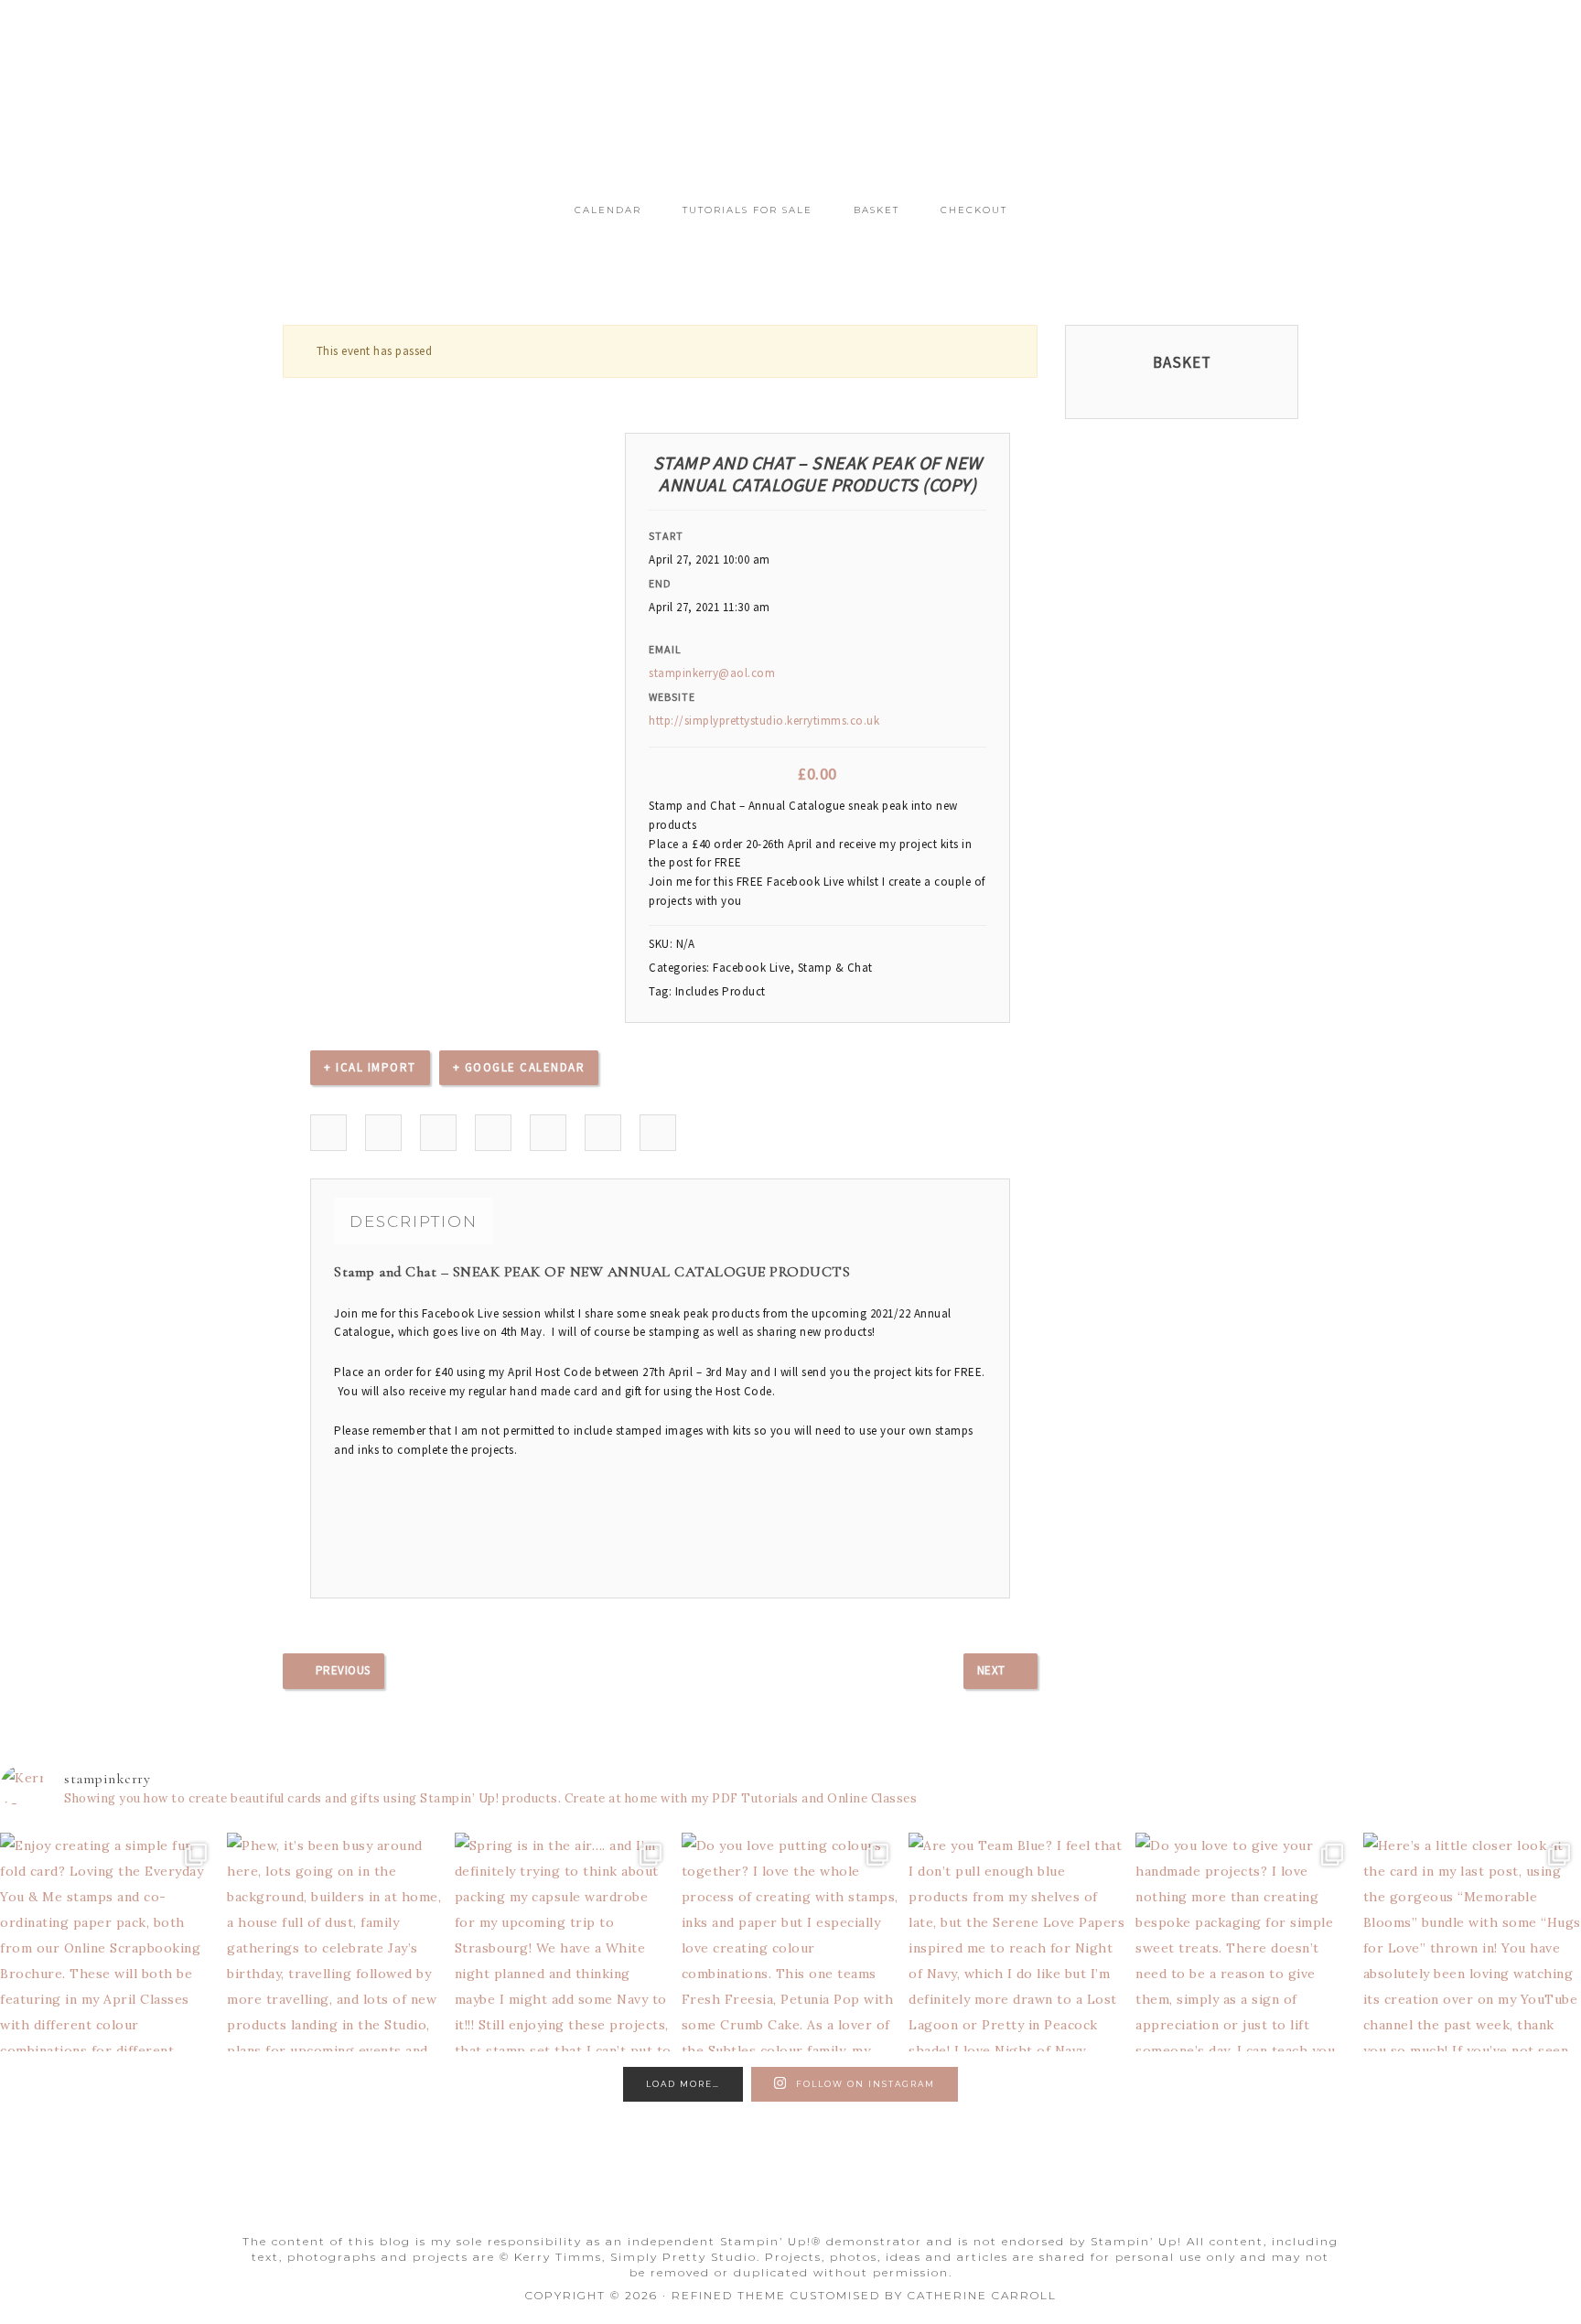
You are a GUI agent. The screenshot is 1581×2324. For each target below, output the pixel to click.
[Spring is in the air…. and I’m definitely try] (564, 1942)
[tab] (414, 1221)
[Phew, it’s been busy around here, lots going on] (336, 1942)
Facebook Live (752, 968)
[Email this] (658, 1133)
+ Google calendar (519, 1067)
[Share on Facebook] (329, 1133)
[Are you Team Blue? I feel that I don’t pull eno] (1017, 1942)
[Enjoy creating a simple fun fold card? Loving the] (109, 1942)
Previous (343, 1670)
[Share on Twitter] (384, 1133)
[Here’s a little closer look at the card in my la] (1472, 1942)
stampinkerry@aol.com (712, 673)
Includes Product (721, 991)
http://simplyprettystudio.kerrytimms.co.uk (764, 721)
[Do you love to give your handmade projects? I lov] (1244, 1942)
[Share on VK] (603, 1133)
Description (414, 1221)
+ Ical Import (370, 1067)
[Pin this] (549, 1133)
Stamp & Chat (835, 968)
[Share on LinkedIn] (439, 1133)
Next (991, 1670)
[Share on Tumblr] (494, 1133)
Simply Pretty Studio (790, 108)
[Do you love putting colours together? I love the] (790, 1942)
